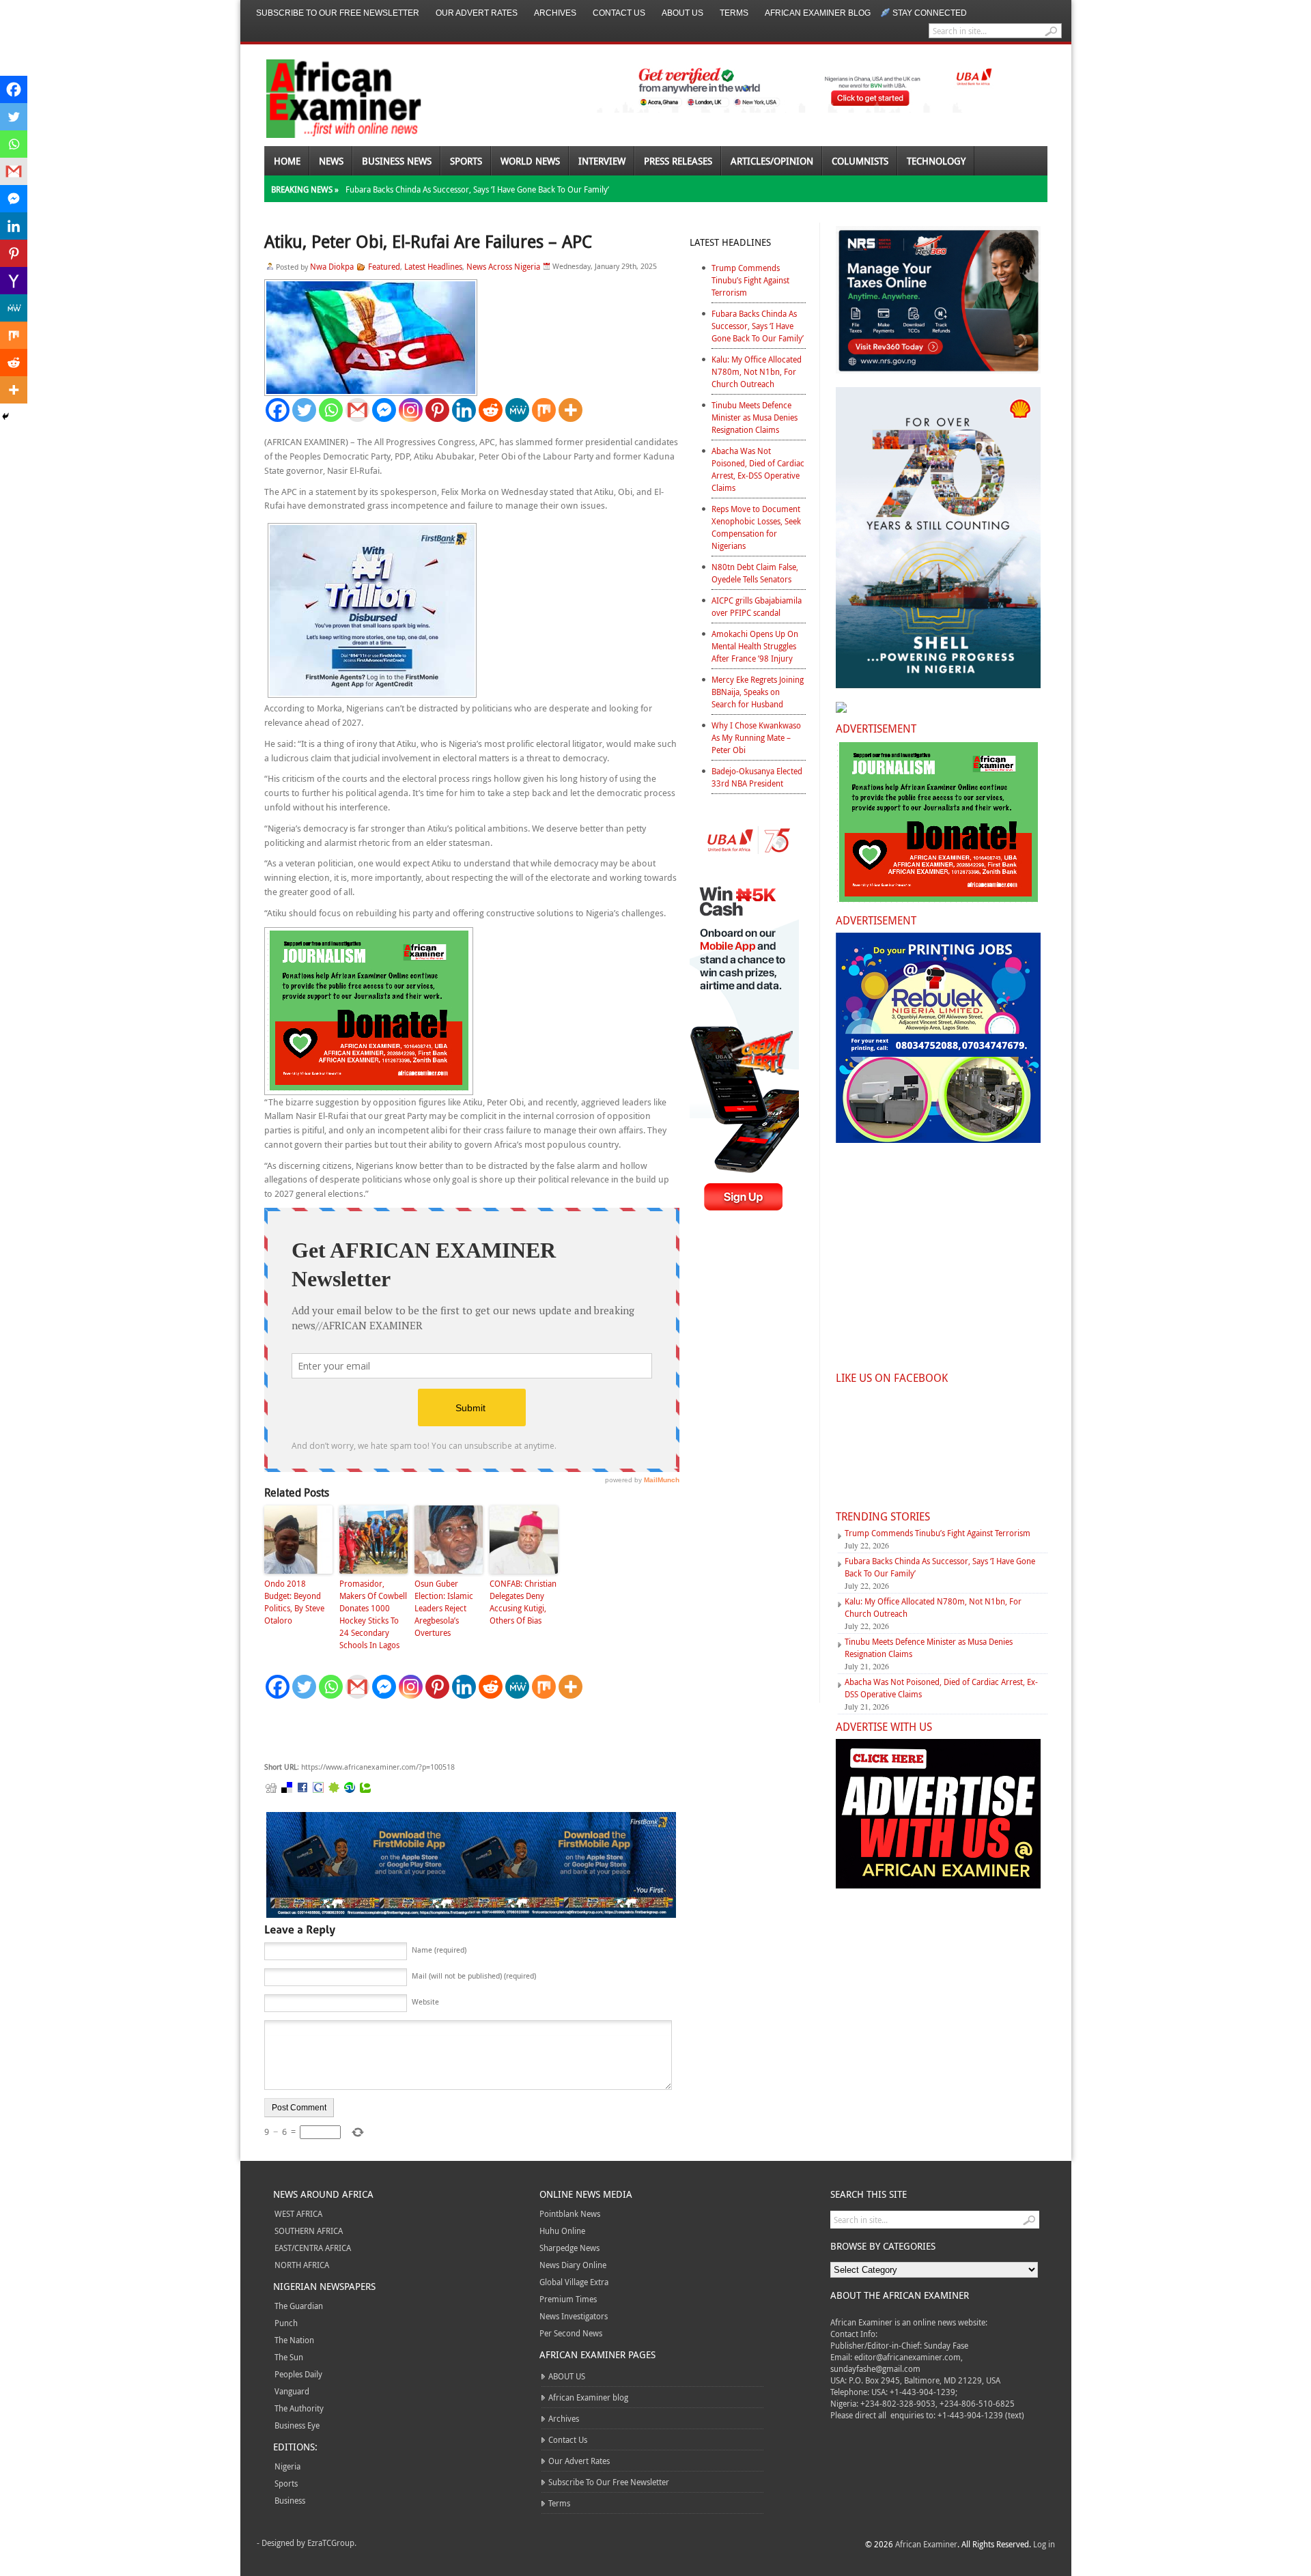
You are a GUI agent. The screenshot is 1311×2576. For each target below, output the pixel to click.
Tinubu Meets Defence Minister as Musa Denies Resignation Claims (755, 417)
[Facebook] (278, 410)
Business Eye (297, 2425)
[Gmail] (357, 410)
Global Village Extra (574, 2282)
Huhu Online (562, 2231)
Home (287, 161)
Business (290, 2500)
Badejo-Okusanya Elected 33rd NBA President (757, 777)
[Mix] (544, 410)
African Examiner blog (818, 13)
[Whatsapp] (331, 410)
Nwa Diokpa (332, 266)
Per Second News (571, 2333)
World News (530, 161)
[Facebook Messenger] (384, 410)
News (331, 161)
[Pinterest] (437, 410)
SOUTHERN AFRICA (309, 2231)
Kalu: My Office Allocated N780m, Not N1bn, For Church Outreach (757, 371)
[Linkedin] (464, 410)
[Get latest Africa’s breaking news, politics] (328, 97)
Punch (286, 2323)
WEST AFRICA (298, 2213)
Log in (1044, 2544)
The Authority (299, 2408)
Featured (384, 266)
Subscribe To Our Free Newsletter (338, 13)
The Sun (289, 2357)
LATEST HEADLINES (730, 242)
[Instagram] (411, 410)
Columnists (860, 161)
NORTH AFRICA (302, 2265)
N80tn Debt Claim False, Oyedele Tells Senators (755, 573)
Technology (936, 161)
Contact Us (619, 13)
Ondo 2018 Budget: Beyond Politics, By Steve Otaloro (294, 1602)
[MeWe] (517, 410)
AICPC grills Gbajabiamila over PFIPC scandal (757, 606)
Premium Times (568, 2299)
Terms (734, 13)
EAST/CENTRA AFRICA (313, 2248)
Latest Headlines (433, 266)
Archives (555, 13)
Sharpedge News (569, 2248)
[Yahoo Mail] (14, 281)
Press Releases (678, 161)
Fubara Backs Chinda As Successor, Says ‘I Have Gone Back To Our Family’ (477, 189)
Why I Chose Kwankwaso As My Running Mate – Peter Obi (756, 737)
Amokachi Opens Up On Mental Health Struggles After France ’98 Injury (755, 646)
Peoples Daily (298, 2374)
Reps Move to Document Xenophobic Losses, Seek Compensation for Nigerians (756, 527)
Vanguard (292, 2391)
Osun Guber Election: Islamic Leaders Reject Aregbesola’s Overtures (444, 1608)
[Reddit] (491, 410)
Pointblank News (570, 2213)
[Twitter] (304, 410)
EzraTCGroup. (332, 2543)
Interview (602, 161)
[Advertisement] (469, 1731)
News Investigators (574, 2316)
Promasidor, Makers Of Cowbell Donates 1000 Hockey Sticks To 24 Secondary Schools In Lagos (373, 1614)
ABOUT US (682, 13)
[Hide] (5, 416)
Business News (397, 161)
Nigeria (287, 2466)
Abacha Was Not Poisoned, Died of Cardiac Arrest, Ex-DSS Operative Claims (758, 469)
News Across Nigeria (503, 266)
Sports (466, 161)
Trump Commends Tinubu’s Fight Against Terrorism (750, 280)
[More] (570, 410)
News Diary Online (573, 2265)
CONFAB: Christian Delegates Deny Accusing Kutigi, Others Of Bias (523, 1602)
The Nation (294, 2340)
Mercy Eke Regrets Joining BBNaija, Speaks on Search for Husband (758, 692)
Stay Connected (930, 13)
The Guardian (299, 2306)
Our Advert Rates (477, 13)
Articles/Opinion (772, 161)
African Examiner (926, 2544)
